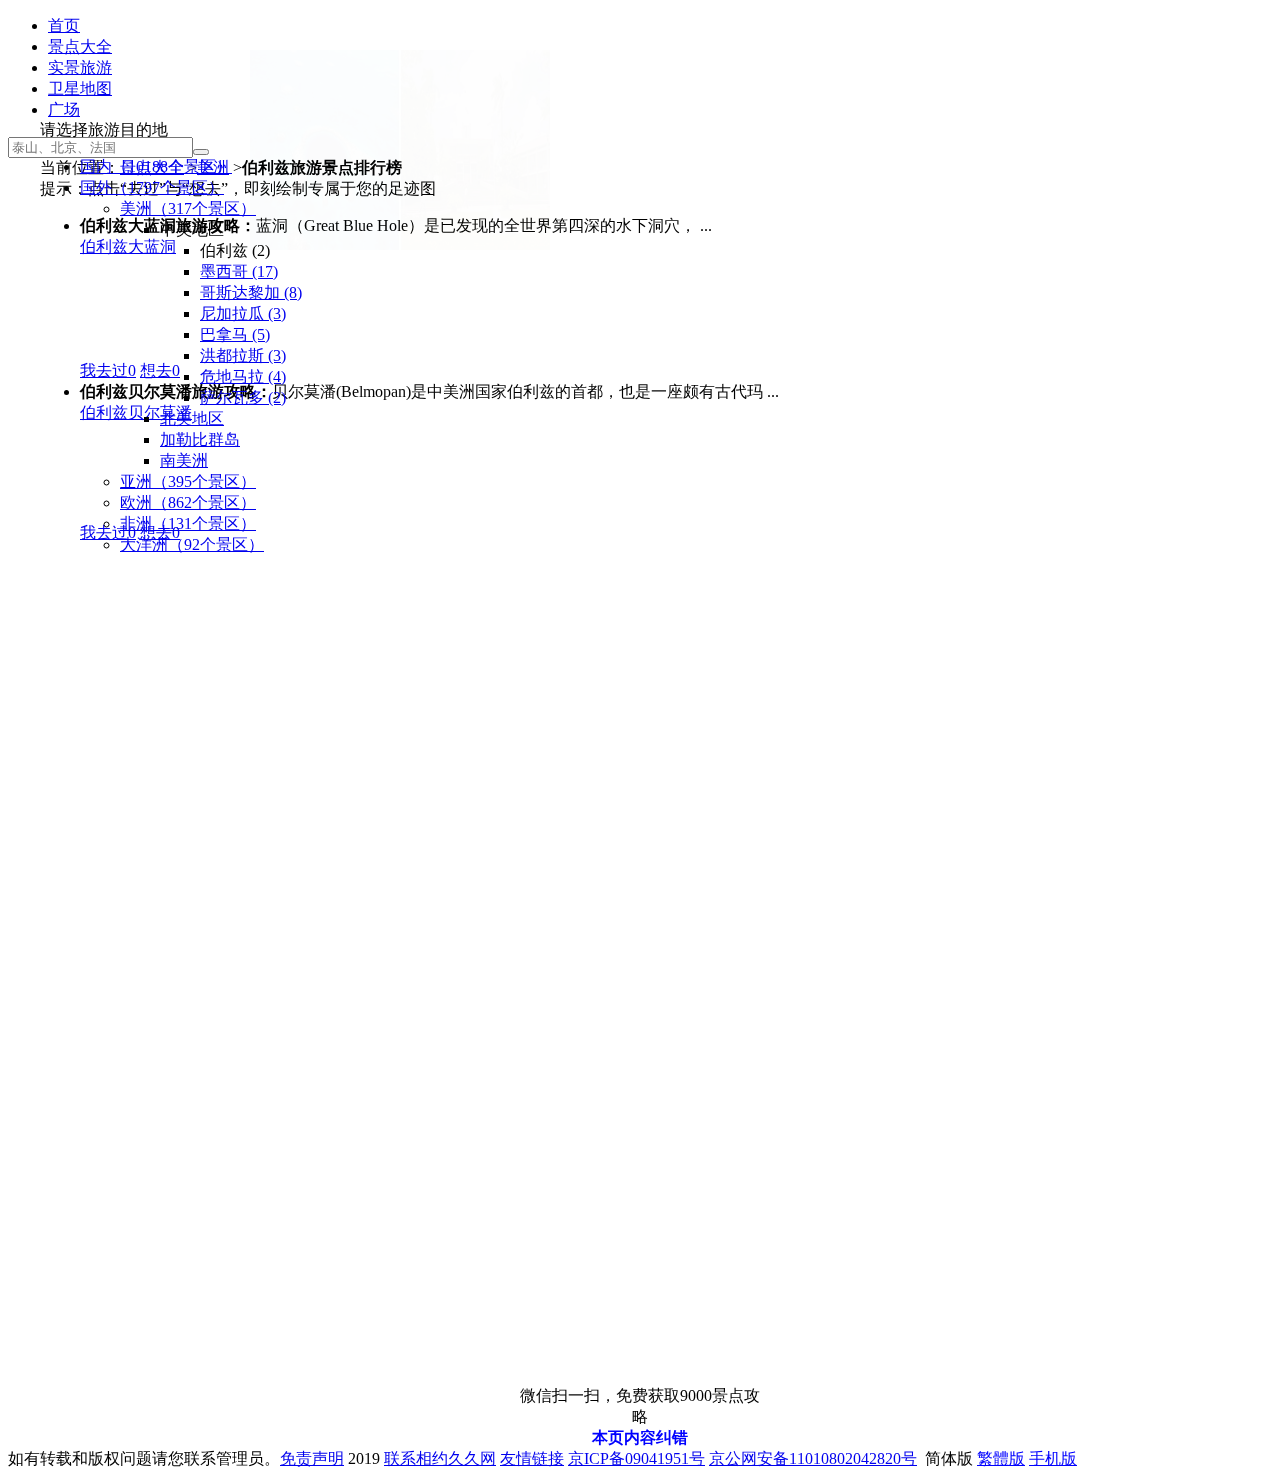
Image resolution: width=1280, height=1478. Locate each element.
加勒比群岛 (200, 439)
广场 (64, 109)
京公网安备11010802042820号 (813, 1458)
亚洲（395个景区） (188, 481)
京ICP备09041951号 (636, 1458)
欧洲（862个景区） (188, 502)
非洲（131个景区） (188, 523)
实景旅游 (80, 67)
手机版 (1053, 1458)
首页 (64, 25)
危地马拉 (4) (243, 376)
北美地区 (192, 418)
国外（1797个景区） (152, 187)
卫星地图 (80, 88)
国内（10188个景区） (156, 166)
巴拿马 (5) (235, 334)
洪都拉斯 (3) (243, 355)
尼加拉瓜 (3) (243, 313)
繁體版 (1001, 1458)
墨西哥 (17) (239, 271)
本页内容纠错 (640, 1437)
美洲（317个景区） (188, 208)
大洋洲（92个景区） (192, 544)
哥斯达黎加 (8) (251, 292)
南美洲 (184, 460)
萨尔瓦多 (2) (243, 397)
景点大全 (80, 46)
